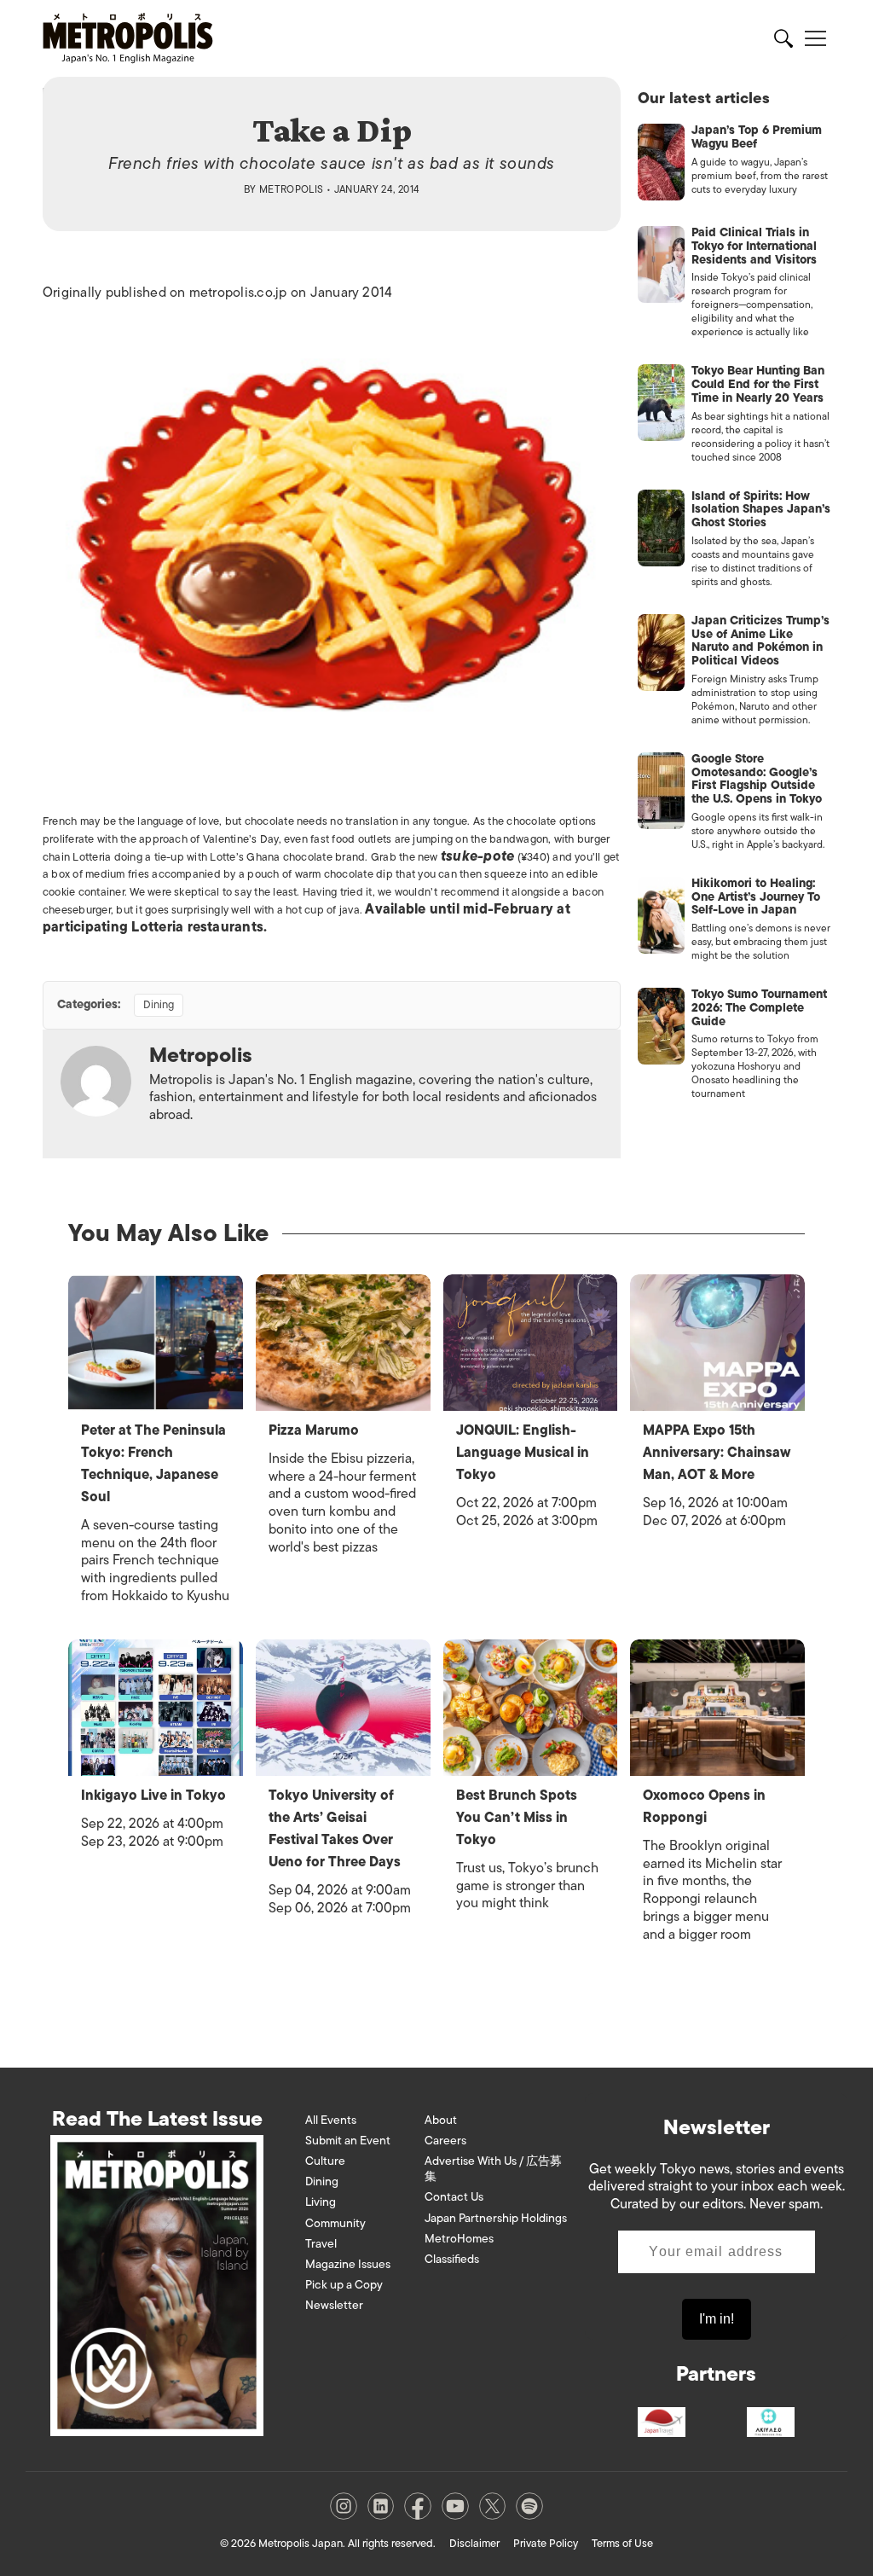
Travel (321, 2244)
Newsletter (334, 2305)
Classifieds (452, 2259)
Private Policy (546, 2543)
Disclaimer (474, 2543)
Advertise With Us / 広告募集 (493, 2169)
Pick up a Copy (344, 2285)
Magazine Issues (348, 2264)
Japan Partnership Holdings (496, 2218)
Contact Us (454, 2197)
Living (321, 2202)
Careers (445, 2141)
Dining (159, 1004)
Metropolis (292, 189)
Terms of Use (622, 2543)
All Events (331, 2120)
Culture (325, 2161)
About (441, 2120)
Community (335, 2223)
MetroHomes (459, 2239)
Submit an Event (348, 2141)
